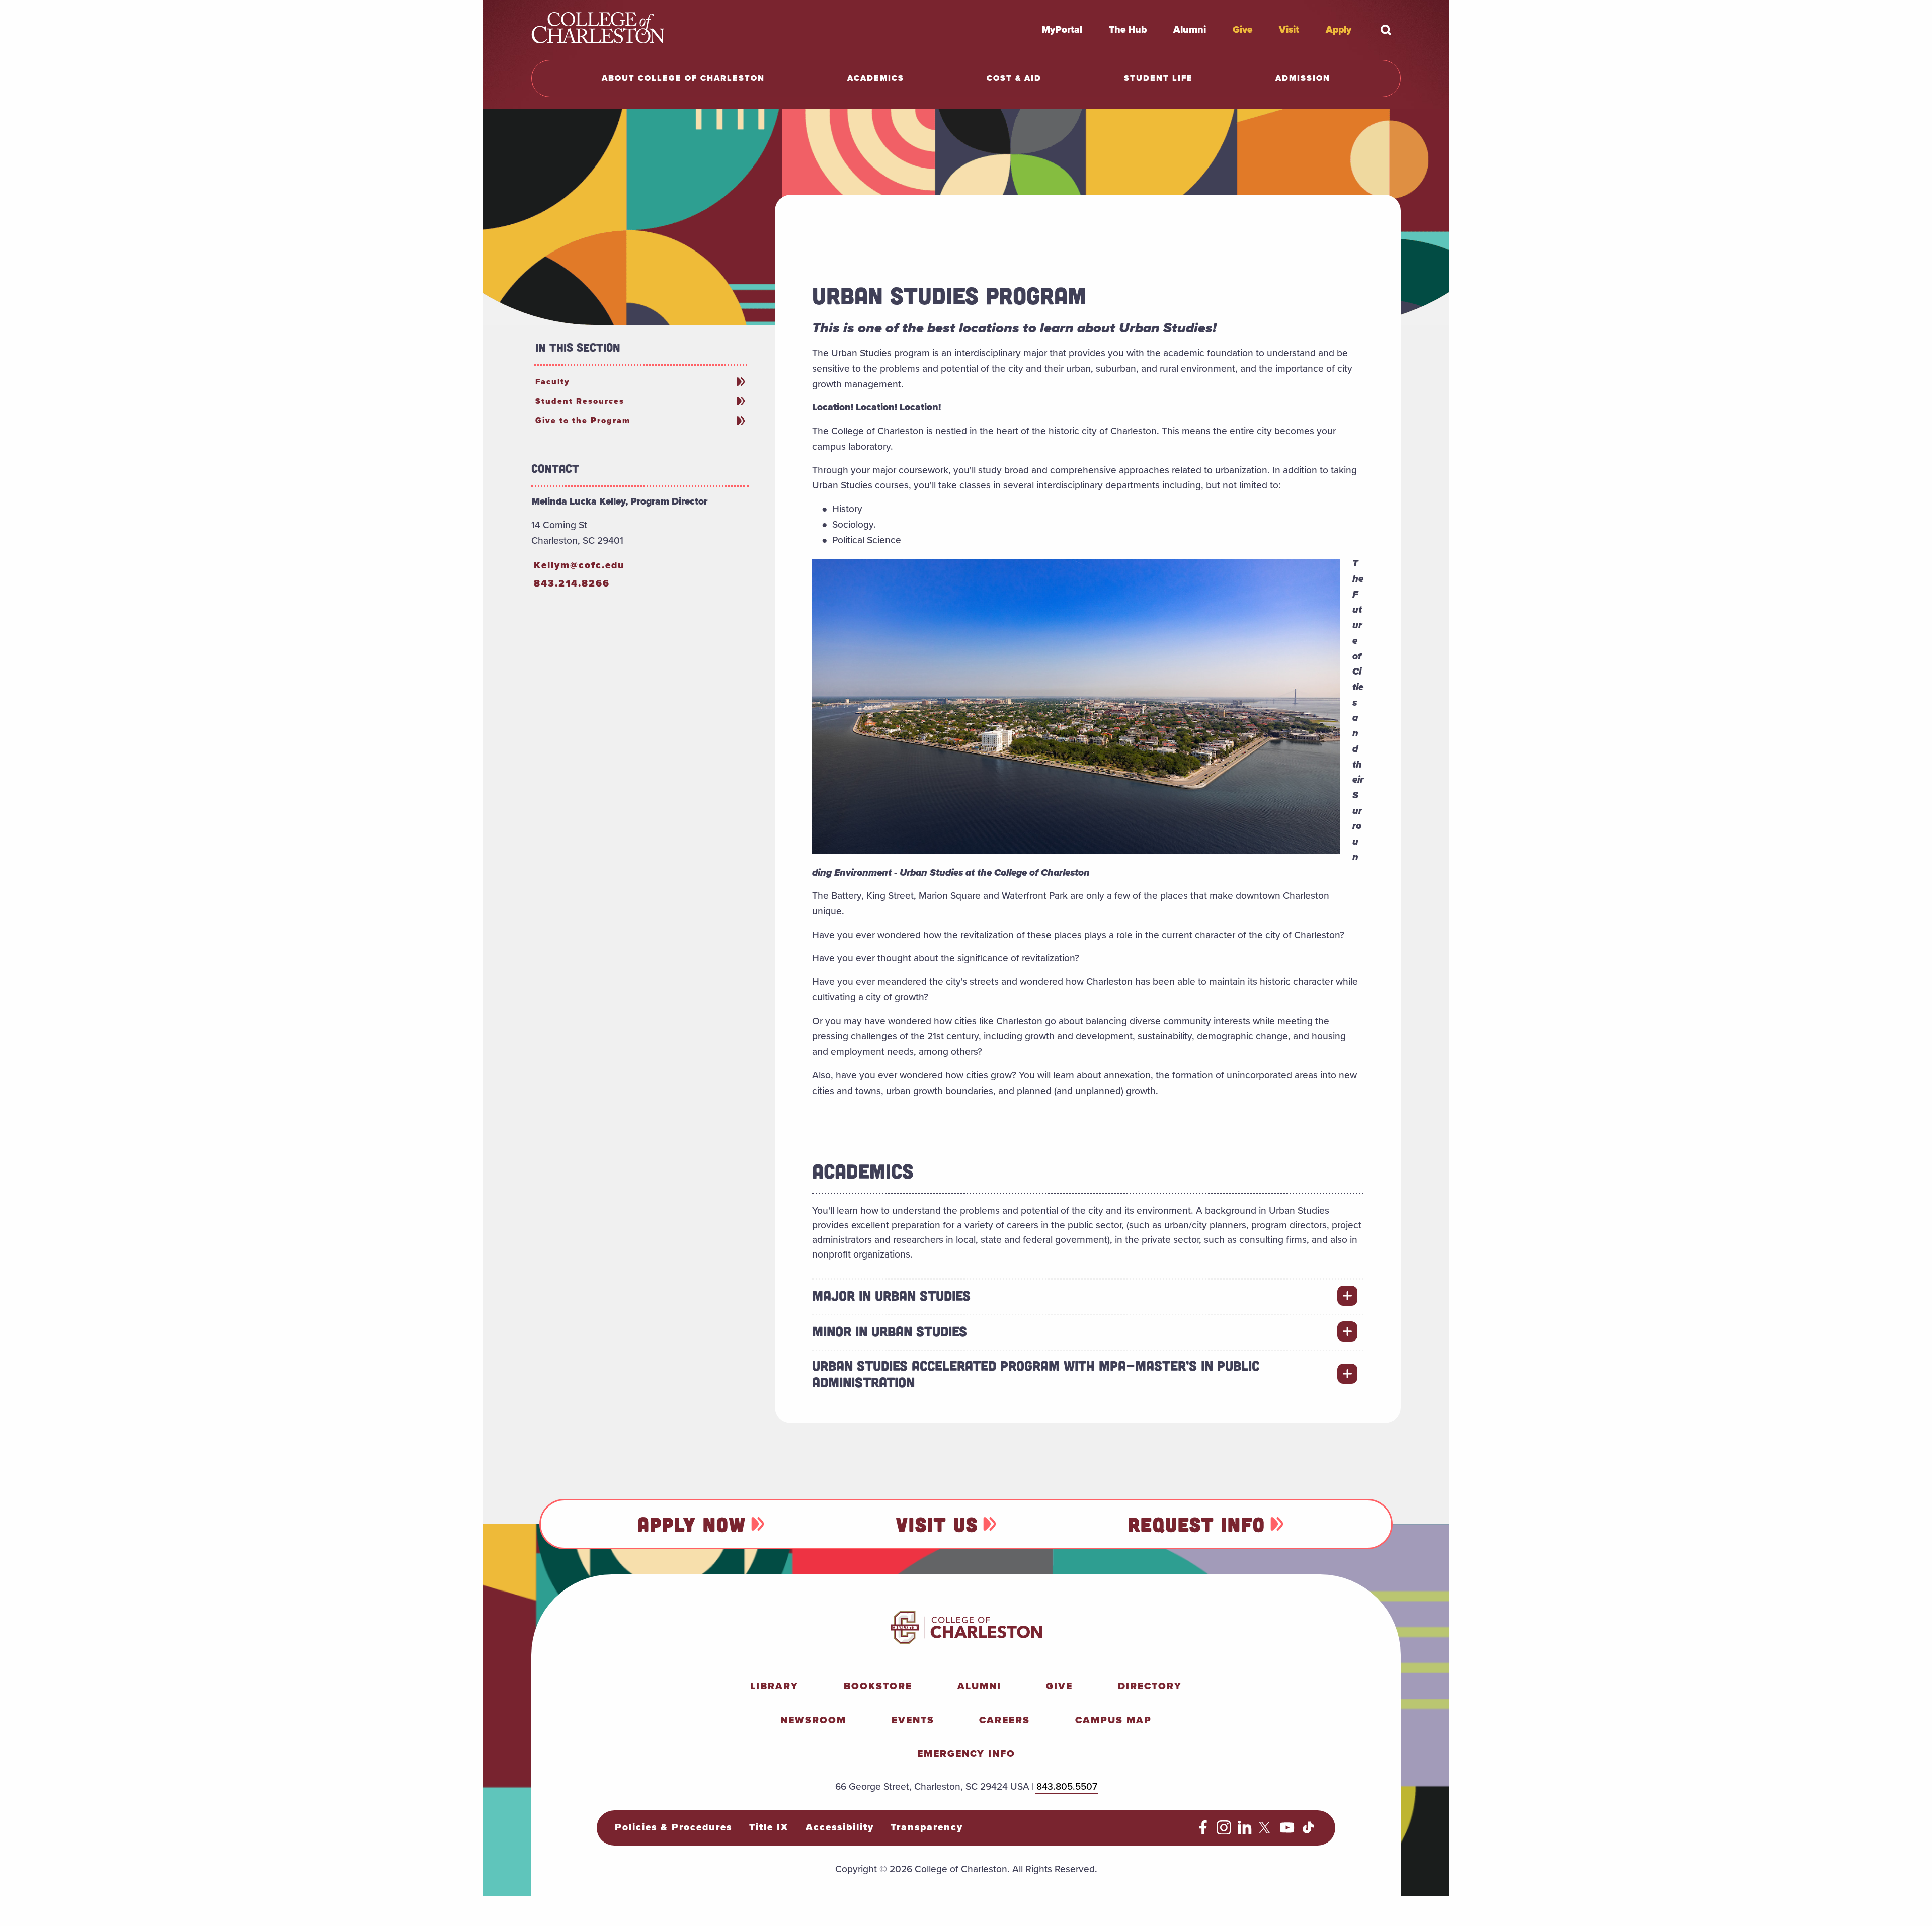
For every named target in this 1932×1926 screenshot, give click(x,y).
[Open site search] (1386, 30)
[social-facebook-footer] (1203, 1831)
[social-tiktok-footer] (1308, 1831)
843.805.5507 (1067, 1786)
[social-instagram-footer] (1224, 1831)
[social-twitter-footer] (1266, 1831)
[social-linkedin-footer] (1245, 1831)
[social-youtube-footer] (1287, 1831)
